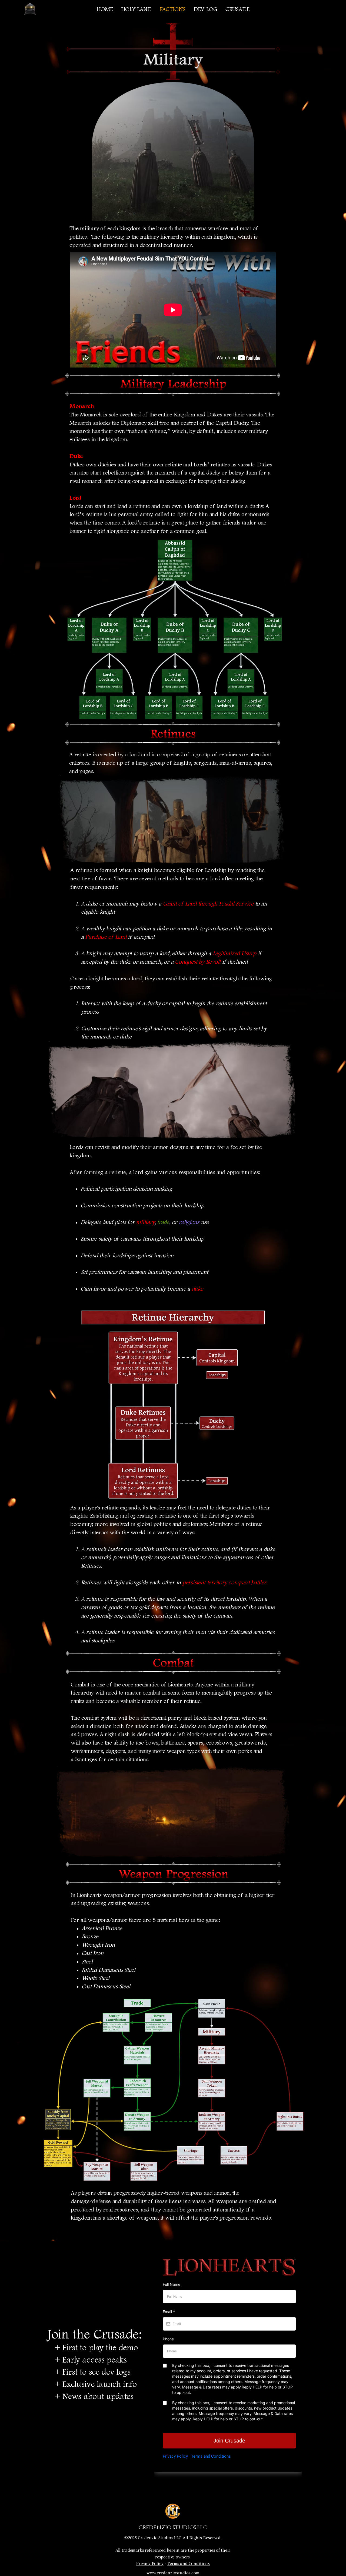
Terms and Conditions (189, 2563)
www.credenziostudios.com (173, 2573)
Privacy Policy (150, 2563)
